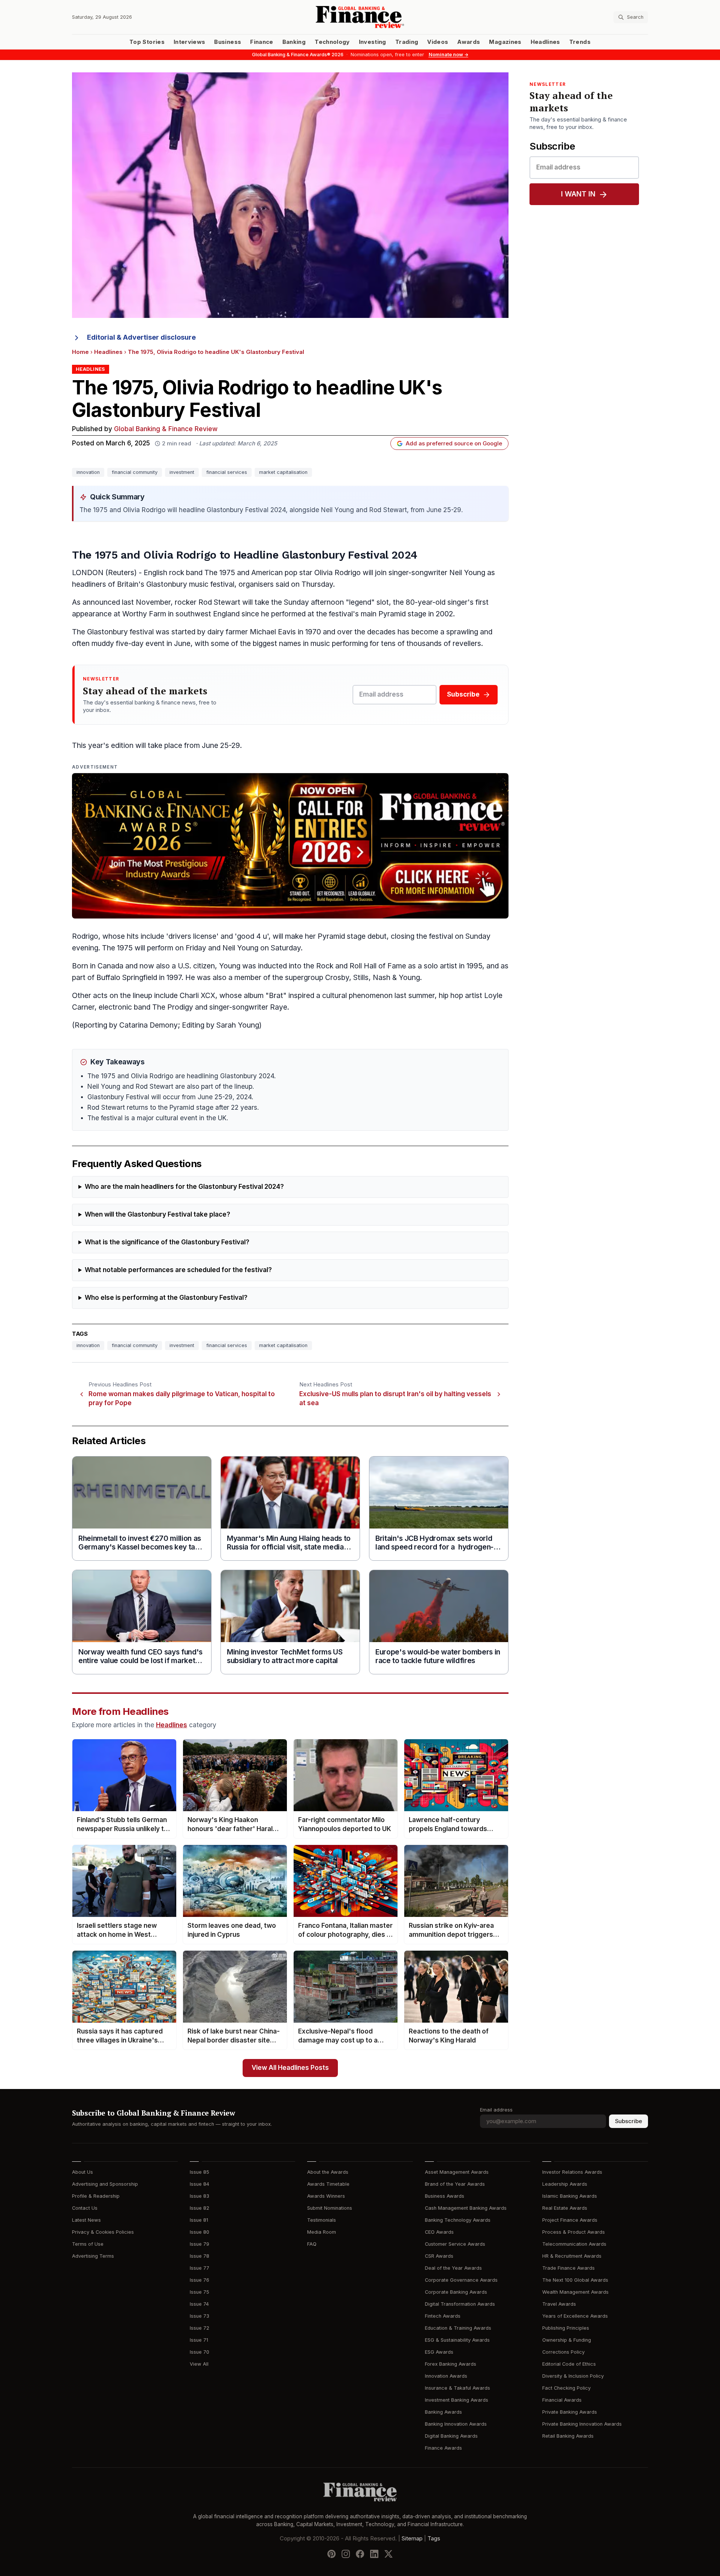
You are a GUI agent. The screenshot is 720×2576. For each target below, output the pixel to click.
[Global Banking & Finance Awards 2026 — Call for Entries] (290, 846)
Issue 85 (199, 2172)
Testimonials (322, 2220)
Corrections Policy (563, 2352)
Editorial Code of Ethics (569, 2364)
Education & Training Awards (458, 2328)
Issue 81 (199, 2220)
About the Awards (328, 2172)
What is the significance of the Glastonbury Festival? (167, 1242)
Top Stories (147, 42)
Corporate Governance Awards (461, 2280)
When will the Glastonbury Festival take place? (157, 1215)
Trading (407, 42)
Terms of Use (88, 2244)
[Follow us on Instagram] (346, 2554)
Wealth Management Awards (575, 2292)
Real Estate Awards (565, 2208)
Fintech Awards (443, 2316)
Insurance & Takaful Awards (457, 2388)
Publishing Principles (566, 2328)
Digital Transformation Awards (460, 2304)
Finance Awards (443, 2448)
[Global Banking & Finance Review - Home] (360, 17)
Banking (294, 42)
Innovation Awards (446, 2376)
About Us (82, 2172)
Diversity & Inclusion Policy (573, 2376)
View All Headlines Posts (290, 2068)
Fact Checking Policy (566, 2388)
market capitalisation (283, 472)
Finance (262, 42)
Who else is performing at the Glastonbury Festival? (166, 1298)
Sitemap (412, 2539)
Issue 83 (199, 2196)
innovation (88, 472)
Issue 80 (199, 2232)
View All (199, 2364)
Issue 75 (199, 2292)
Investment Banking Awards (457, 2400)
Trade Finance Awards (568, 2268)
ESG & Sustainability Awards (457, 2340)
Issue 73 (199, 2316)
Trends (580, 42)
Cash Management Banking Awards (466, 2208)
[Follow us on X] (388, 2554)
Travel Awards (559, 2304)
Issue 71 (199, 2340)
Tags (434, 2539)
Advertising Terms (93, 2256)
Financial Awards (562, 2400)
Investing (373, 42)
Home (80, 352)
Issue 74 (199, 2304)
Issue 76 (199, 2280)
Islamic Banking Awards (570, 2196)
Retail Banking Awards (568, 2436)
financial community (135, 472)
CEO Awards (439, 2232)
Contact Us (85, 2208)
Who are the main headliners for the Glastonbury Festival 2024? (184, 1187)
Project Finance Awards (570, 2220)
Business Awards (445, 2196)
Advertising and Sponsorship (105, 2184)
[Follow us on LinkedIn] (374, 2554)
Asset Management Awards (457, 2172)
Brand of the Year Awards (455, 2184)
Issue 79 (199, 2244)
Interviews (190, 42)
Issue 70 (199, 2352)
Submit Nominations (330, 2208)
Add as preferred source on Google (454, 444)
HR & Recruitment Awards (572, 2256)
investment (182, 472)
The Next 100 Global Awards (575, 2280)
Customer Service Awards (455, 2244)
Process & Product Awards (574, 2232)
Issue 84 (199, 2184)
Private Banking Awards (570, 2412)
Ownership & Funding (567, 2340)
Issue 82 (199, 2208)
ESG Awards (439, 2352)
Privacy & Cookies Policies (103, 2232)
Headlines (545, 42)
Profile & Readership (96, 2196)
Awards (469, 42)
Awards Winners (326, 2196)
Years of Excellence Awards (575, 2316)
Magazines (505, 42)
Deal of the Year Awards (453, 2268)
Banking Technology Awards (458, 2220)
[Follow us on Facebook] (360, 2554)
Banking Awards (443, 2412)
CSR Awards (439, 2256)
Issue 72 (199, 2328)
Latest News (86, 2220)
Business (228, 42)
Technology (332, 42)
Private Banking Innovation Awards (582, 2424)
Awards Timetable (328, 2184)
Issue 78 (199, 2256)
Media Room (322, 2232)
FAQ (312, 2244)
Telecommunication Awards (574, 2244)
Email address (496, 2110)
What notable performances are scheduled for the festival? (178, 1270)
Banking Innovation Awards (456, 2424)
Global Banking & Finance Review (166, 429)
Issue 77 (199, 2268)
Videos (438, 42)
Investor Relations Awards (572, 2172)
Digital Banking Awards (451, 2436)
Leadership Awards (565, 2184)
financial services (227, 472)
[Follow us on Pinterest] (331, 2554)
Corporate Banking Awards (456, 2292)
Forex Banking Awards (451, 2364)
